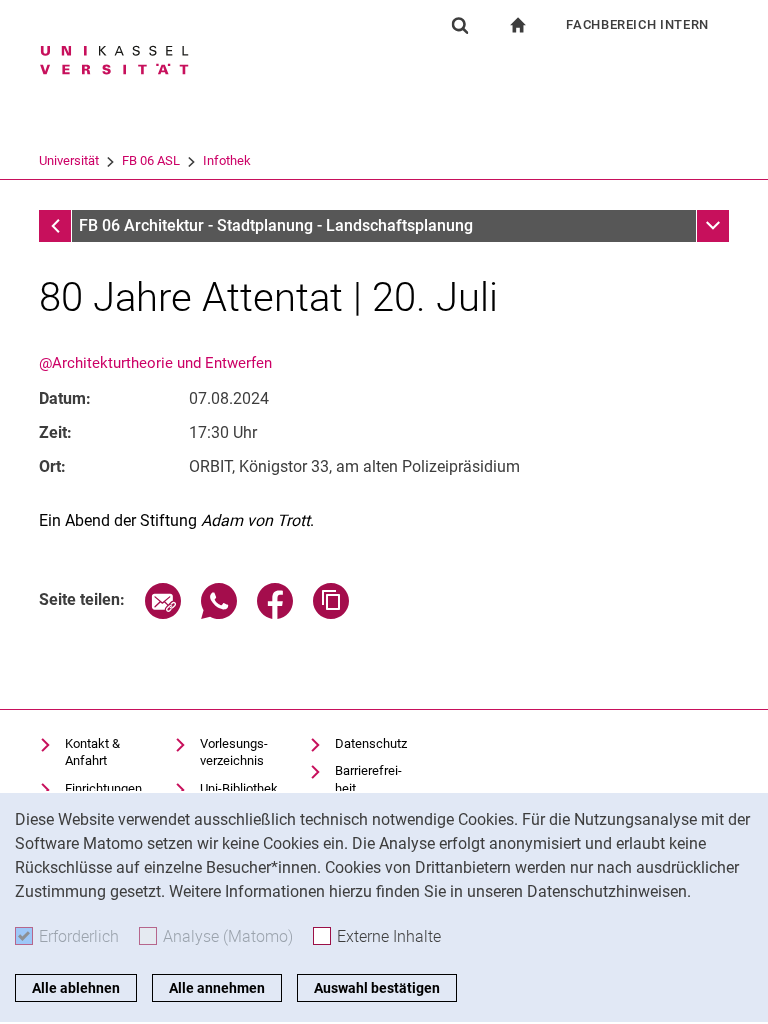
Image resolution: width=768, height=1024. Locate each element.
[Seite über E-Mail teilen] (163, 613)
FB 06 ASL (151, 160)
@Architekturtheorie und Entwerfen (155, 363)
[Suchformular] (460, 25)
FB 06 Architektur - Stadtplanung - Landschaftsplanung (276, 225)
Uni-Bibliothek (239, 788)
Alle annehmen (217, 988)
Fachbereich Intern (637, 24)
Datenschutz (371, 743)
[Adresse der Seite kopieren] (331, 613)
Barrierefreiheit (368, 779)
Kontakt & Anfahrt (92, 752)
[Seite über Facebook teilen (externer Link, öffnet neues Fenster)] (275, 613)
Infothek (227, 160)
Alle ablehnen (76, 988)
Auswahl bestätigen (377, 988)
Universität (69, 160)
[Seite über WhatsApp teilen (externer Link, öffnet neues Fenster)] (219, 613)
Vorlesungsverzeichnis (234, 752)
